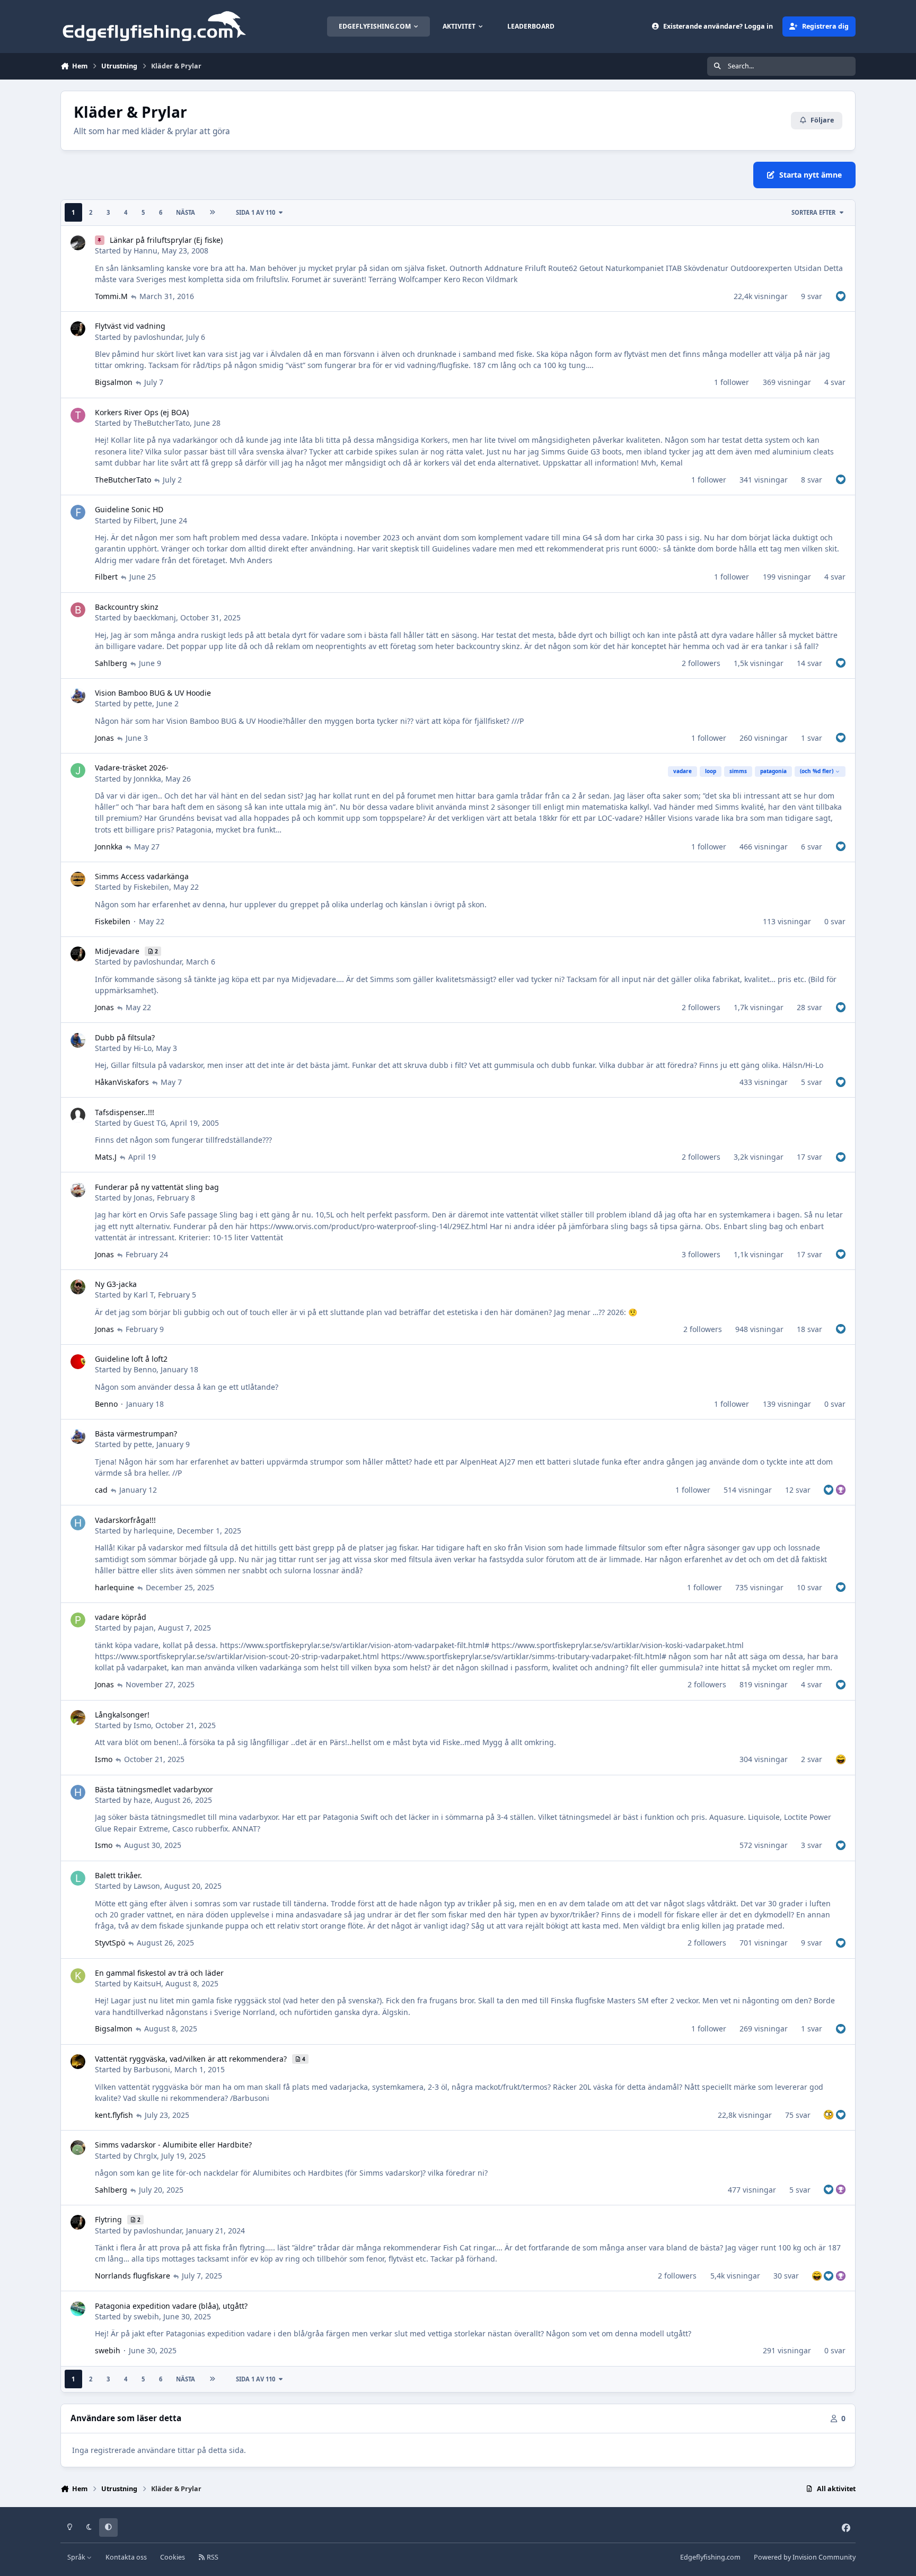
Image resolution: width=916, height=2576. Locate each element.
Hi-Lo (143, 1048)
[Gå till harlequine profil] (78, 1523)
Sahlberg (111, 663)
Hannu (146, 251)
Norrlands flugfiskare (133, 2276)
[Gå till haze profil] (78, 1792)
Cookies (173, 2557)
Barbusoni (152, 2069)
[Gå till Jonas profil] (78, 1190)
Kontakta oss (126, 2557)
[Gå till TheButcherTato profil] (78, 415)
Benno (145, 1369)
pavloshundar (158, 337)
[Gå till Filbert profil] (78, 512)
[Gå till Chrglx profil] (78, 2148)
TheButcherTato (162, 423)
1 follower (732, 382)
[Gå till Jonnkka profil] (78, 770)
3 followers (701, 1254)
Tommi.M (111, 296)
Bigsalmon (114, 382)
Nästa (186, 212)
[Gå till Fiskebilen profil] (78, 879)
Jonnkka (147, 779)
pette (143, 703)
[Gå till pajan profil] (78, 1620)
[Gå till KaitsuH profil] (78, 1976)
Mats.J (106, 1157)
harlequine (153, 1531)
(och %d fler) (817, 771)
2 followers (701, 663)
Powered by (805, 2557)
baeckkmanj (155, 617)
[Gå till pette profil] (78, 696)
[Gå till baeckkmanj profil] (78, 610)
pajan (144, 1628)
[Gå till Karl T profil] (78, 1287)
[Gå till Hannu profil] (78, 243)
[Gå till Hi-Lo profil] (78, 1040)
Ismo (142, 1725)
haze (142, 1800)
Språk (77, 2557)
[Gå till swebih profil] (78, 2309)
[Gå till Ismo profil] (78, 1718)
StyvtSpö (110, 1943)
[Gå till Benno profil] (78, 1362)
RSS (212, 2557)
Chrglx (145, 2156)
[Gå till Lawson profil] (78, 1878)
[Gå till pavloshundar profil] (78, 329)
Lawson (147, 1886)
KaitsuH (147, 1983)
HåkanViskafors (122, 1082)
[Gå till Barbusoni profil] (78, 2062)
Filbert (145, 520)
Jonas (104, 738)
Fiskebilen (151, 887)
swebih (146, 2316)
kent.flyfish (114, 2115)
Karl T (144, 1295)
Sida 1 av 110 (256, 212)
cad (101, 1490)
